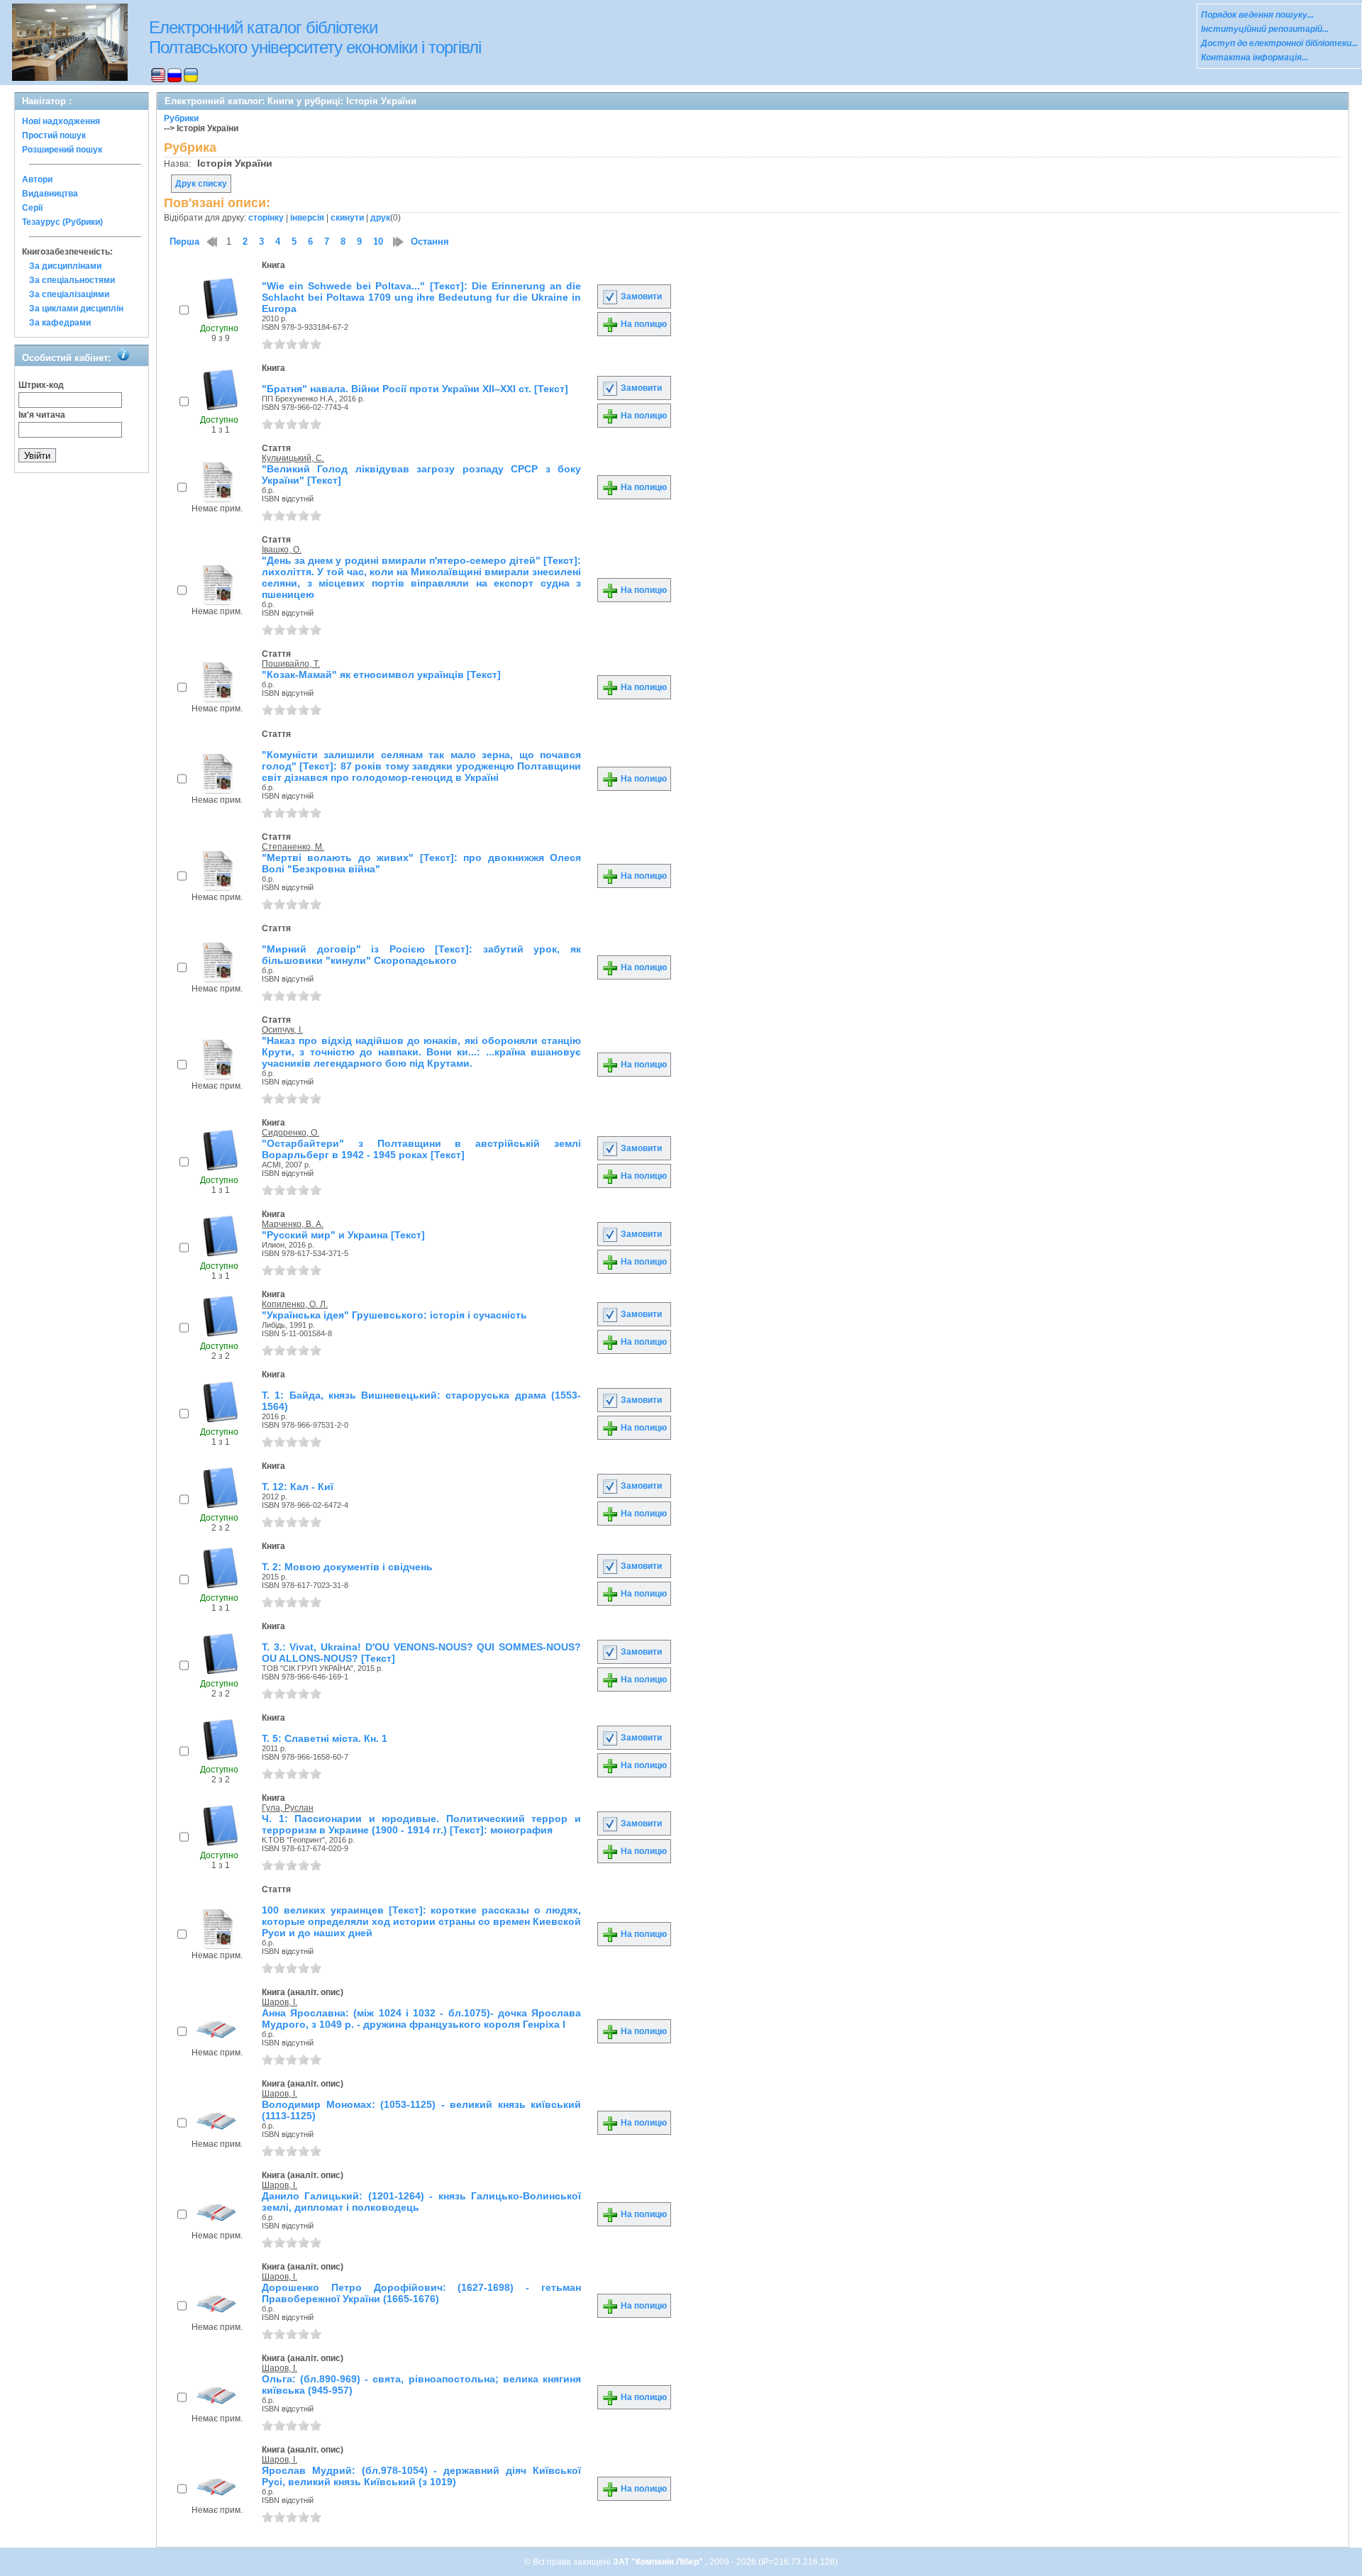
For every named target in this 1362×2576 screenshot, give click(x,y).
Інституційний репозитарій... (1265, 29)
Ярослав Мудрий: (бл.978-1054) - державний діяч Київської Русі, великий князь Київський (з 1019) (421, 2476)
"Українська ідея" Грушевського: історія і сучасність (394, 1315)
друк (380, 218)
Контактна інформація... (1255, 57)
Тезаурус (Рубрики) (62, 222)
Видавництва (50, 194)
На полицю (643, 324)
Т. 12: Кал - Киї (298, 1487)
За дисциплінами (65, 266)
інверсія (307, 218)
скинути (347, 218)
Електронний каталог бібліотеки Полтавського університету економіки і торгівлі (315, 37)
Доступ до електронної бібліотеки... (1279, 43)
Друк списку (201, 184)
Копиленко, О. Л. (295, 1304)
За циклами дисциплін (76, 309)
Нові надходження (61, 121)
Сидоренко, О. (290, 1133)
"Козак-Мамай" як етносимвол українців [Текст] (381, 674)
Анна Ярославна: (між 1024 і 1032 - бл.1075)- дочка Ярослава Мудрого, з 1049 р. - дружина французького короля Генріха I (421, 2019)
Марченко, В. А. (293, 1224)
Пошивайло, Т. (291, 664)
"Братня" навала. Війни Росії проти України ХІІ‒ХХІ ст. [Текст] (415, 389)
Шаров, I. (279, 2002)
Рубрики (181, 118)
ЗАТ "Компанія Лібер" (659, 2562)
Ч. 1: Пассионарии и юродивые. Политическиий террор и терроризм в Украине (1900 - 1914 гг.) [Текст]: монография (421, 1824)
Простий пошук (54, 135)
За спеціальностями (72, 280)
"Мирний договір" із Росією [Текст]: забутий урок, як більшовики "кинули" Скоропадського (421, 955)
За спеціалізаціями (69, 294)
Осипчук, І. (282, 1030)
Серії (32, 208)
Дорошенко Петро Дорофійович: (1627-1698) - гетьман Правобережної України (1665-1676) (421, 2293)
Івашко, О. (282, 550)
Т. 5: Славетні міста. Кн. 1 (325, 1738)
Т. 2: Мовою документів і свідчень (347, 1567)
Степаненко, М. (293, 847)
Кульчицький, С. (293, 458)
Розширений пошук (62, 150)
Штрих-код (41, 385)
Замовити (640, 296)
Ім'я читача (42, 415)
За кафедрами (60, 323)
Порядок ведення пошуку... (1257, 15)
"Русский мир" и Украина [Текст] (343, 1235)
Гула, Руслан (288, 1808)
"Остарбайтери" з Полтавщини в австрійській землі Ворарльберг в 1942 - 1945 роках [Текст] (421, 1149)
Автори (37, 179)
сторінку (266, 218)
